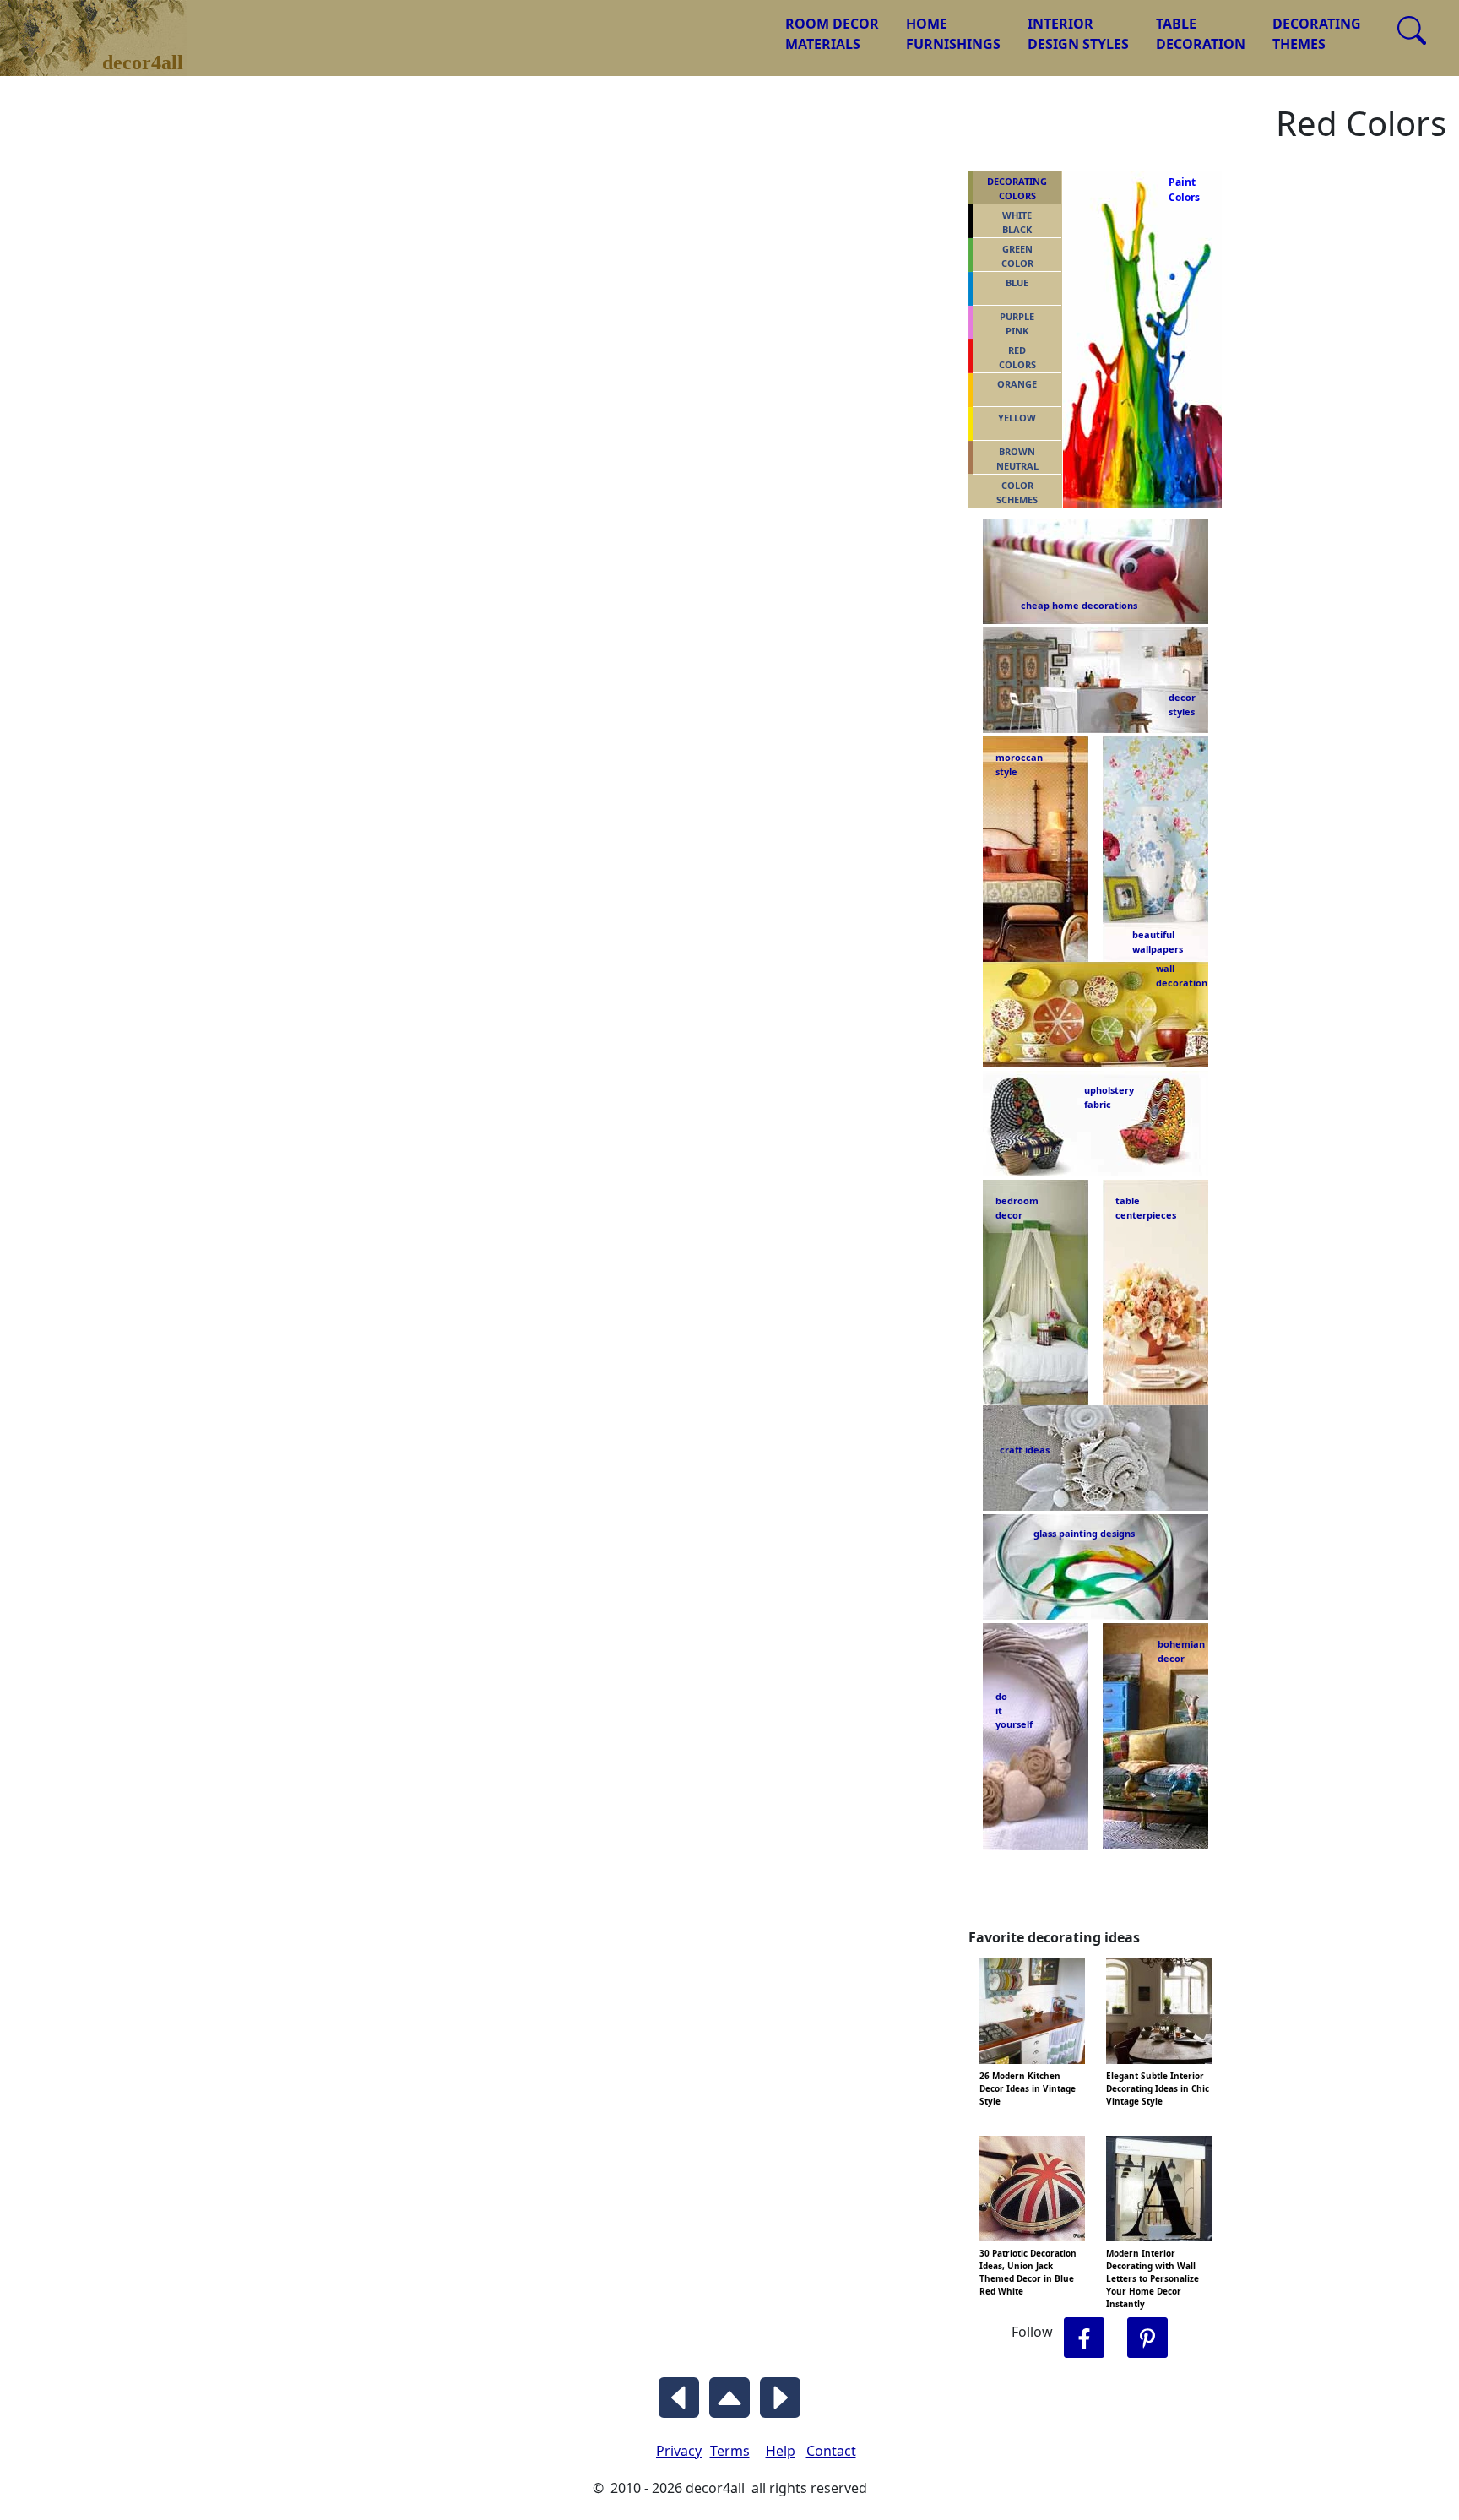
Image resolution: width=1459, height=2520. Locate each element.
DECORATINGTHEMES (1317, 34)
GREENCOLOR (1017, 256)
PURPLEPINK (1017, 323)
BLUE (1017, 282)
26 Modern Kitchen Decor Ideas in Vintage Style (1028, 2088)
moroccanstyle (1019, 764)
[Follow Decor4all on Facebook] (1084, 2338)
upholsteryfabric (1109, 1097)
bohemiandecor (1181, 1651)
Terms (730, 2451)
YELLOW (1017, 418)
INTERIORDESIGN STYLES (1078, 34)
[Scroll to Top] (729, 2393)
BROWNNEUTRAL (1017, 459)
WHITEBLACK (1017, 222)
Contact (831, 2451)
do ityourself (1014, 1710)
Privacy (679, 2451)
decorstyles (1181, 704)
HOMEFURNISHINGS (953, 34)
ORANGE (1017, 384)
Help (781, 2451)
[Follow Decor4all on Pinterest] (1147, 2338)
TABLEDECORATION (1201, 34)
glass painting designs (1084, 1533)
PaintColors (1181, 190)
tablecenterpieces (1146, 1208)
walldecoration (1177, 975)
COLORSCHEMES (1017, 492)
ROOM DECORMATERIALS (832, 34)
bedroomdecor (1017, 1208)
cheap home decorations (1079, 605)
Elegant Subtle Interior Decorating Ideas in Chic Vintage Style (1158, 2088)
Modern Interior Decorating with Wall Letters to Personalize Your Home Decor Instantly (1153, 2278)
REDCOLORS (1017, 357)
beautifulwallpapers (1158, 941)
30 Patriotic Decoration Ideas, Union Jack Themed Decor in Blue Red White (1028, 2272)
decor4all (106, 26)
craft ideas (1025, 1450)
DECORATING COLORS (1017, 188)
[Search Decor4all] (1412, 30)
